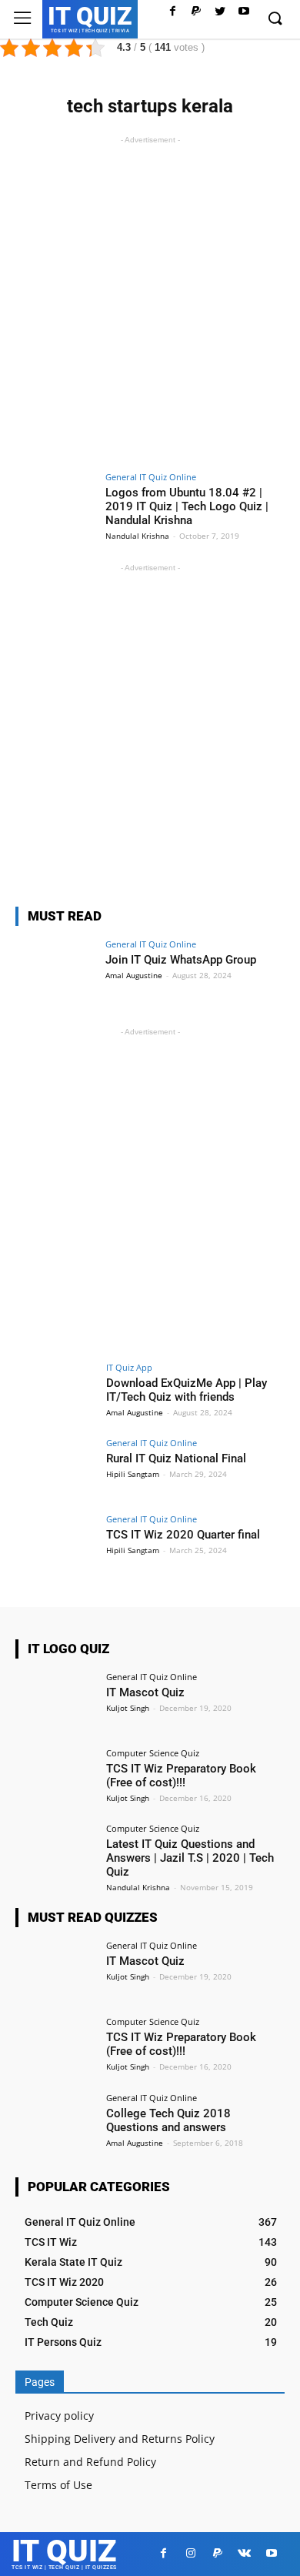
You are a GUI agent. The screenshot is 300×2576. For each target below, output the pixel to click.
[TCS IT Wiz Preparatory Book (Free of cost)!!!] (56, 1779)
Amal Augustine (134, 975)
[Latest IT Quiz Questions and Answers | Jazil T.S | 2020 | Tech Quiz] (56, 1854)
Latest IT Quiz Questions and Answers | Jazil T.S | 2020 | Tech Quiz (190, 1858)
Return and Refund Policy (90, 2462)
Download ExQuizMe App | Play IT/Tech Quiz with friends (187, 1390)
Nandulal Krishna (137, 536)
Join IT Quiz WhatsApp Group (181, 960)
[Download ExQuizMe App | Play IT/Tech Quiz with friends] (56, 1393)
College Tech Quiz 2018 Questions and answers (168, 2120)
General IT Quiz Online (151, 477)
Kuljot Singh (128, 1708)
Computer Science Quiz (153, 1753)
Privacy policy (59, 2416)
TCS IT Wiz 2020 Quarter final (183, 1535)
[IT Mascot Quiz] (56, 1703)
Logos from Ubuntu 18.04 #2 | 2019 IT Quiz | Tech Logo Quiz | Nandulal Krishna (187, 506)
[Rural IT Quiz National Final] (56, 1469)
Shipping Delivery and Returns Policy (120, 2439)
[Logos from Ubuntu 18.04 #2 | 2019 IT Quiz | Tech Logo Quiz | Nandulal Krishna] (56, 503)
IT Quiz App (129, 1367)
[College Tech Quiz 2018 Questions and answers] (56, 2124)
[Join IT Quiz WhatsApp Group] (56, 970)
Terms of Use (58, 2485)
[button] (275, 19)
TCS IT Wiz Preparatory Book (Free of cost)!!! (181, 1776)
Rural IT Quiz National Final (176, 1458)
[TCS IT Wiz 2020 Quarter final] (56, 1545)
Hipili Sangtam (133, 1474)
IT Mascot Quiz (145, 1692)
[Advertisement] (150, 298)
